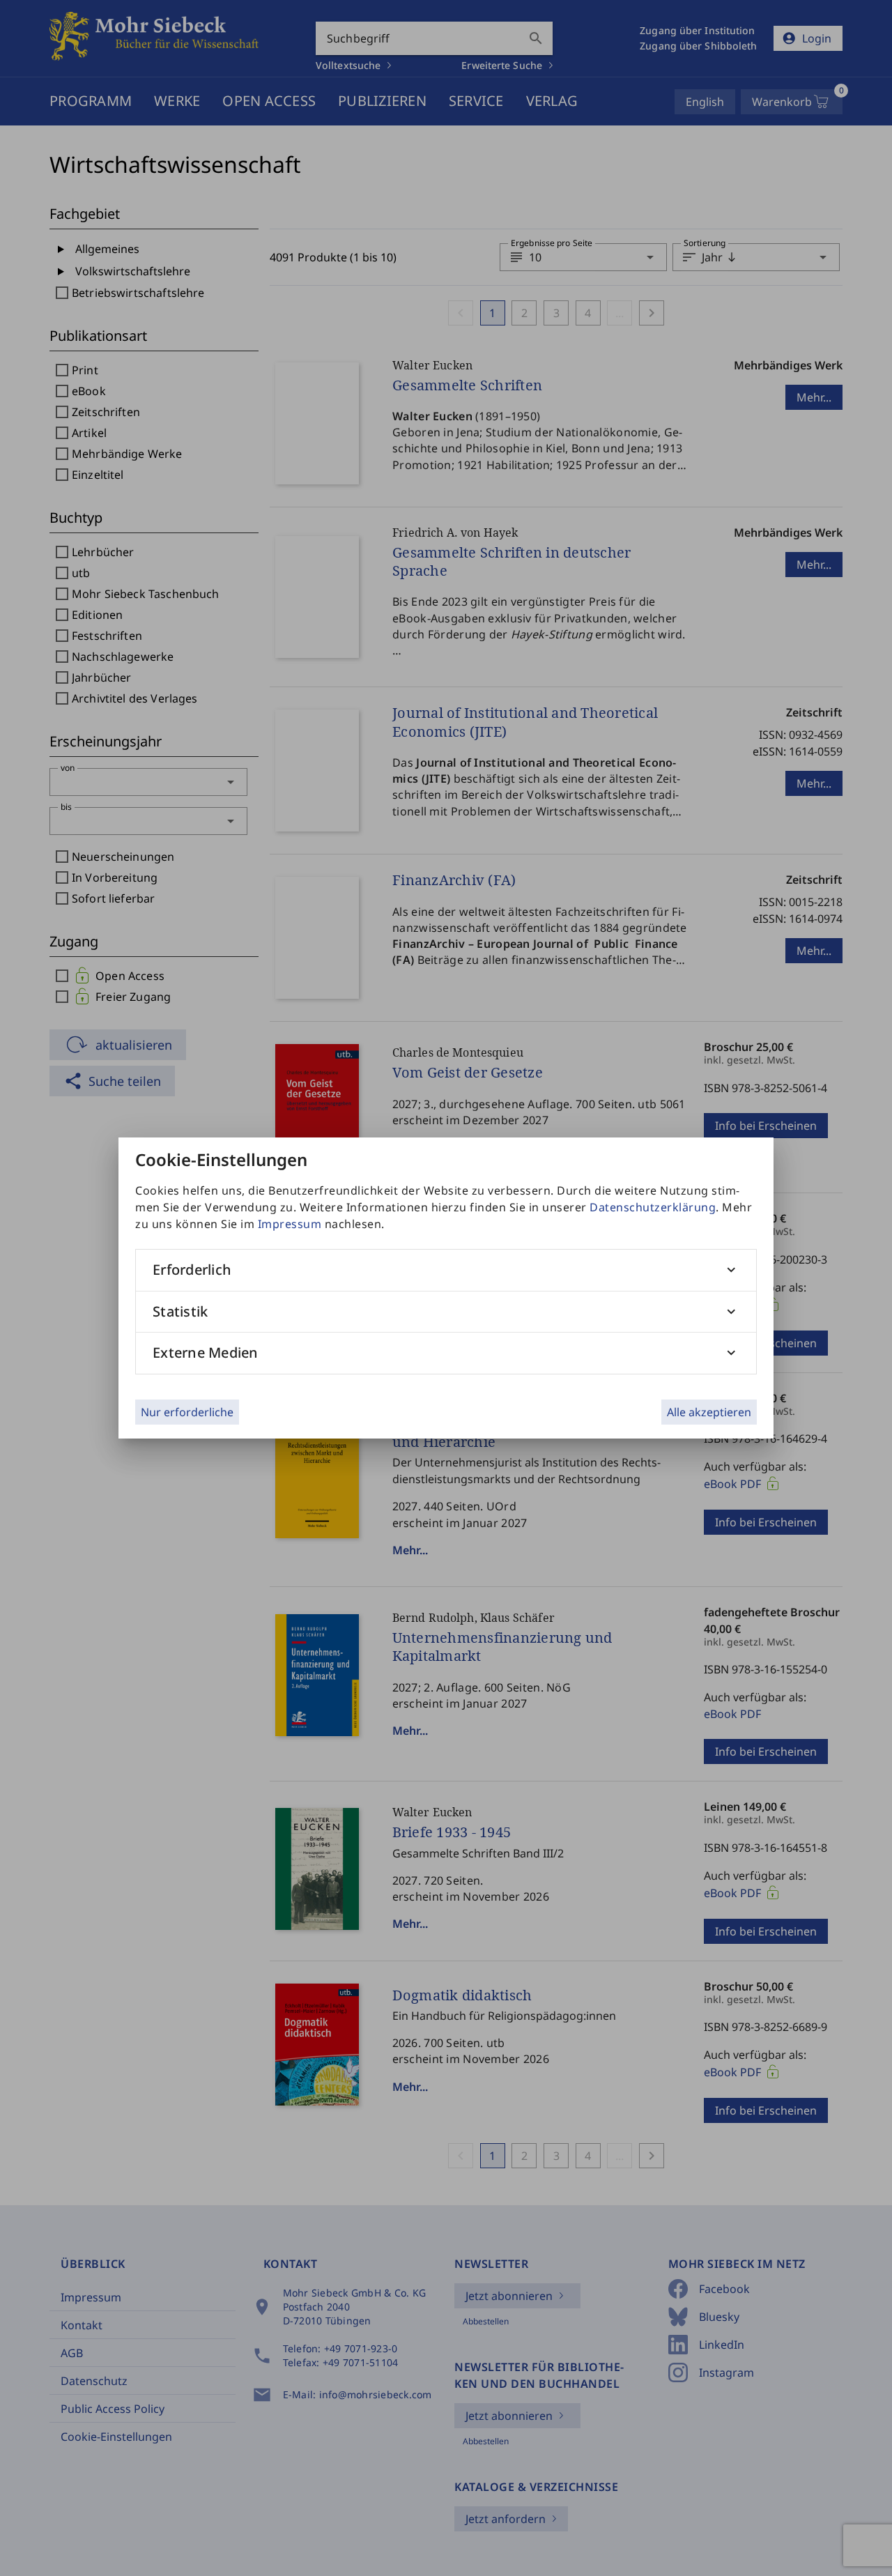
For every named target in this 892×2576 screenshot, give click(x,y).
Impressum (290, 1224)
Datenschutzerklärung (653, 1207)
